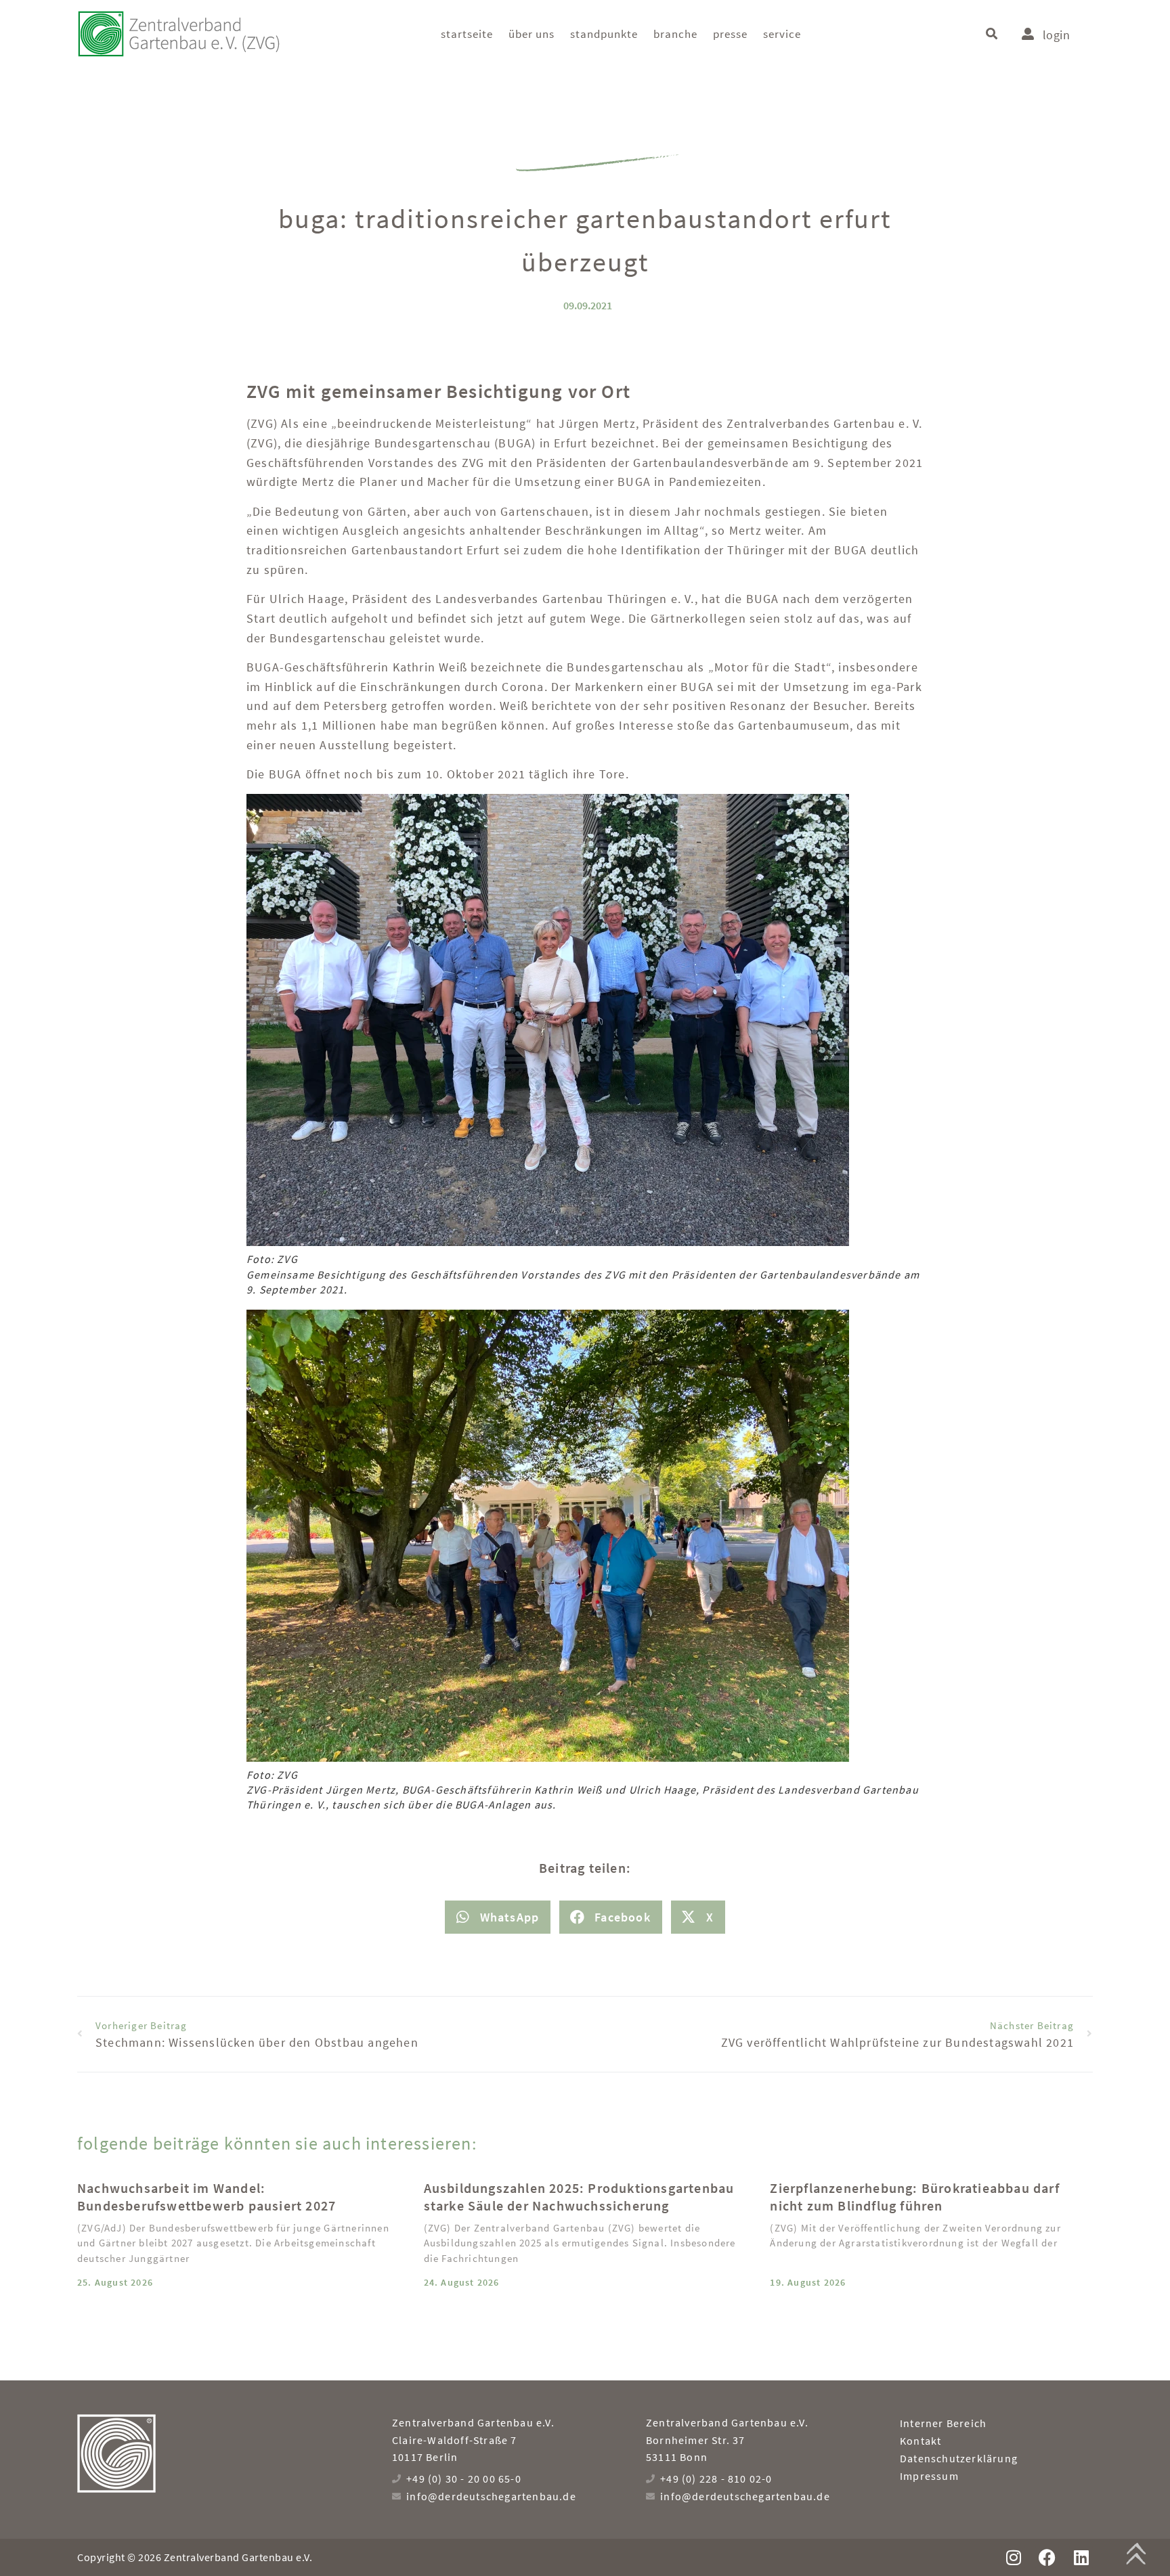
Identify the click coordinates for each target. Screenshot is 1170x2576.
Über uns (532, 34)
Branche (675, 34)
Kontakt (920, 2441)
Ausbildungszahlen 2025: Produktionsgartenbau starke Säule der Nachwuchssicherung (579, 2197)
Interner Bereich (943, 2423)
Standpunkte (604, 34)
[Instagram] (1013, 2557)
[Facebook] (1047, 2557)
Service (782, 34)
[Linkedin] (1081, 2557)
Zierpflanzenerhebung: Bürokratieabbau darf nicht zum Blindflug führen (914, 2197)
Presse (730, 34)
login (1056, 35)
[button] (992, 34)
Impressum (929, 2476)
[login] (1028, 34)
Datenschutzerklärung (959, 2458)
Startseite (467, 34)
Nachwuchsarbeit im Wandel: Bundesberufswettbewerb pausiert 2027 (207, 2197)
